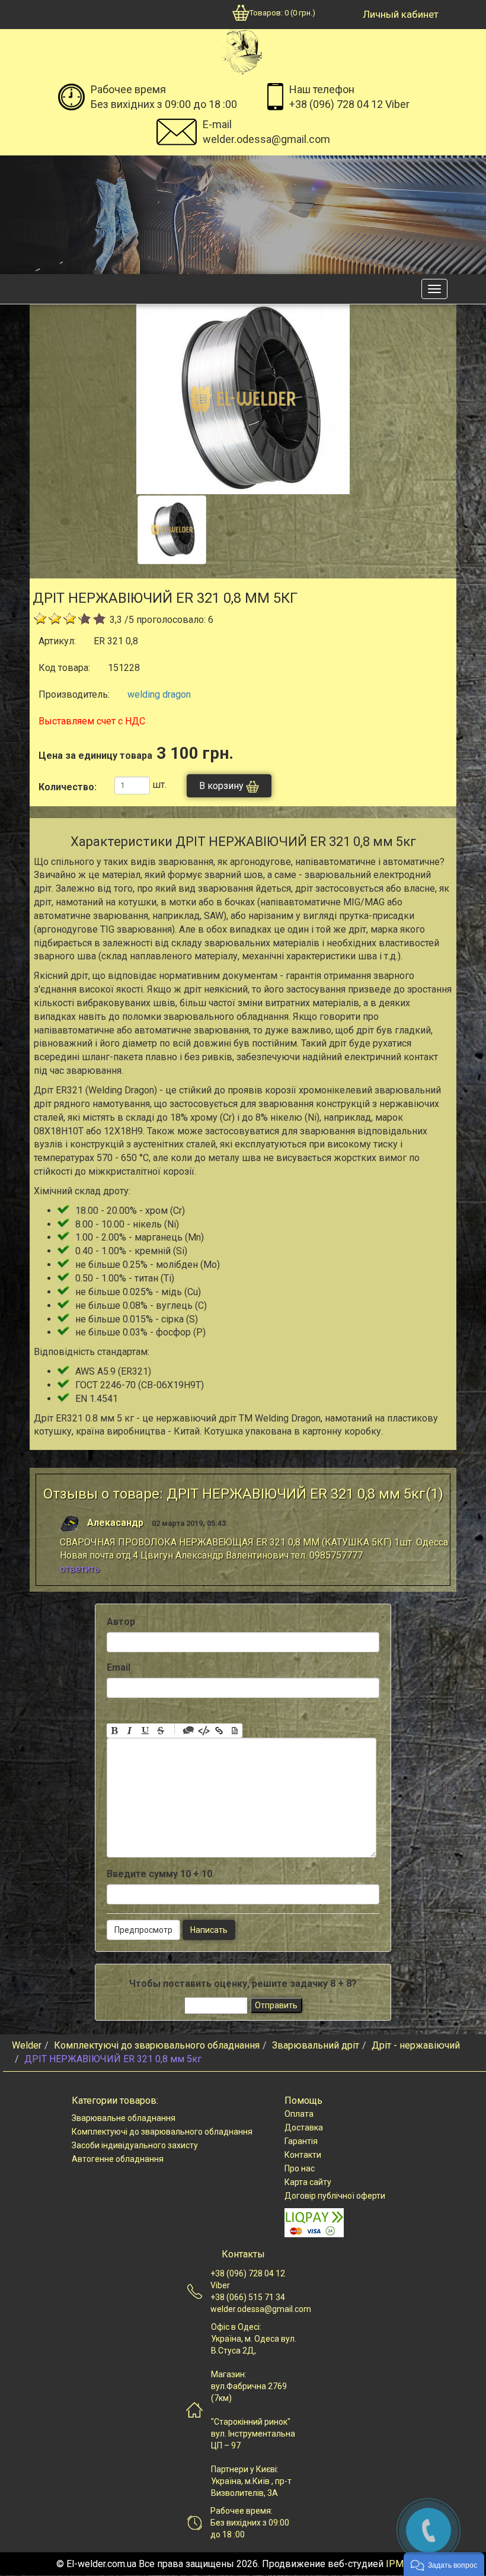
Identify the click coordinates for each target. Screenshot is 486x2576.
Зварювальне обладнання (124, 2118)
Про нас (300, 2168)
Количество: (68, 787)
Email (119, 1667)
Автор (121, 1622)
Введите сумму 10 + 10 (159, 1874)
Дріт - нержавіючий (416, 2045)
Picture (235, 1731)
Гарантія (301, 2141)
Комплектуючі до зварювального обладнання (157, 2045)
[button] (444, 2564)
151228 (124, 668)
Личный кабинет (401, 14)
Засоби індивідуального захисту (135, 2145)
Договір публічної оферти (335, 2196)
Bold (114, 1731)
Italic (130, 1731)
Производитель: (74, 694)
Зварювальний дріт (316, 2045)
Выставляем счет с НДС (92, 721)
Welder (27, 2045)
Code (204, 1731)
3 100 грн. (136, 753)
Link (219, 1731)
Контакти (303, 2155)
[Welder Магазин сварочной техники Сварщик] (242, 51)
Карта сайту (308, 2182)
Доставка (304, 2127)
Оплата (299, 2114)
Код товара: (64, 668)
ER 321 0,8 (116, 641)
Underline (145, 1731)
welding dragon (159, 694)
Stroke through (161, 1731)
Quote (188, 1731)
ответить (80, 1569)
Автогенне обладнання (118, 2159)
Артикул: (57, 641)
